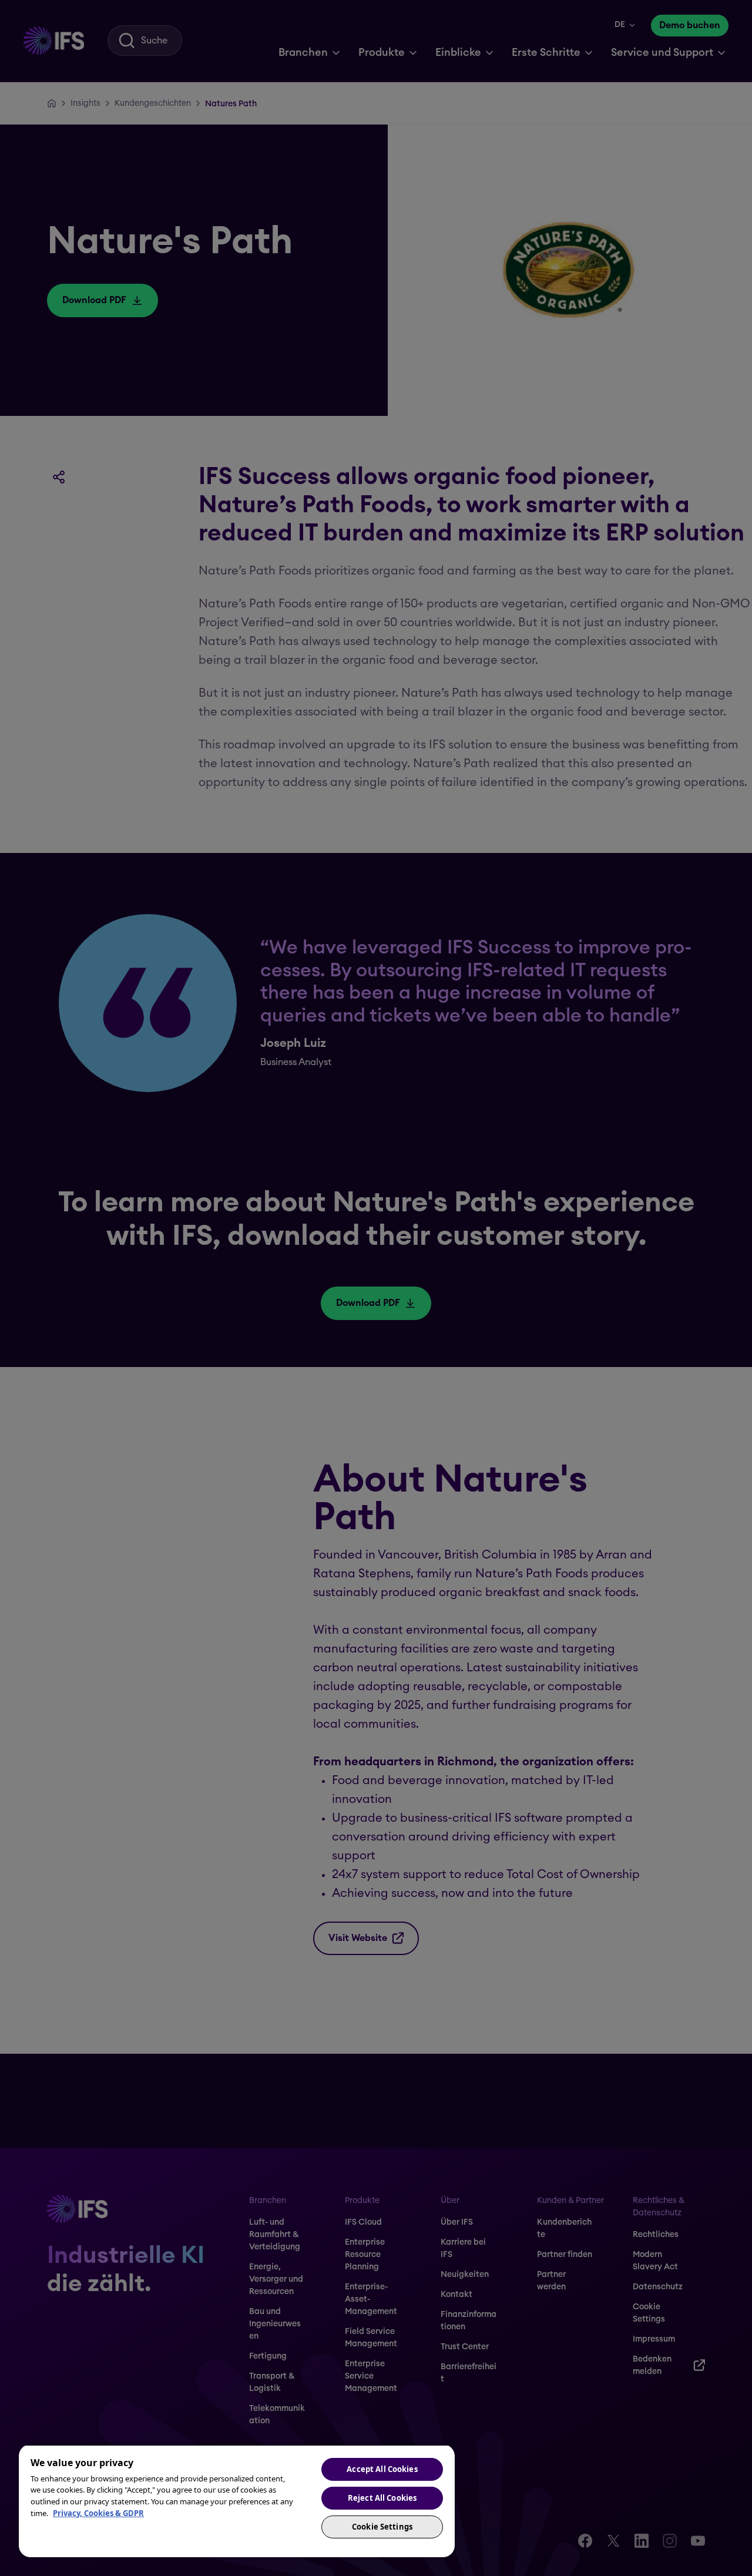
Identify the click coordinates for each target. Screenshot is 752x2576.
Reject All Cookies (382, 2498)
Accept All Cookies (382, 2469)
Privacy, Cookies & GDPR (98, 2513)
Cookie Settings (382, 2527)
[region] (237, 2501)
